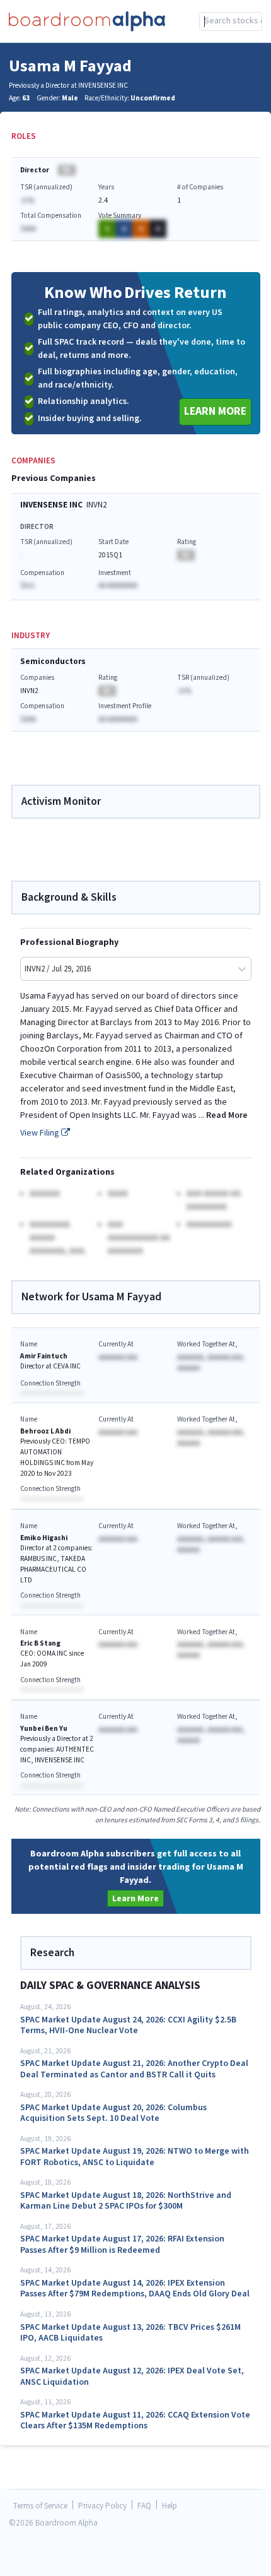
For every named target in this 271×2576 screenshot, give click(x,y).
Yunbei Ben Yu (44, 1729)
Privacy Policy (102, 2506)
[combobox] (231, 21)
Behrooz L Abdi (45, 1431)
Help (170, 2506)
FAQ (144, 2506)
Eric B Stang (40, 1643)
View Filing (41, 1133)
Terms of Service (40, 2506)
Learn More (215, 411)
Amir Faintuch (44, 1356)
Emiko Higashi (44, 1538)
